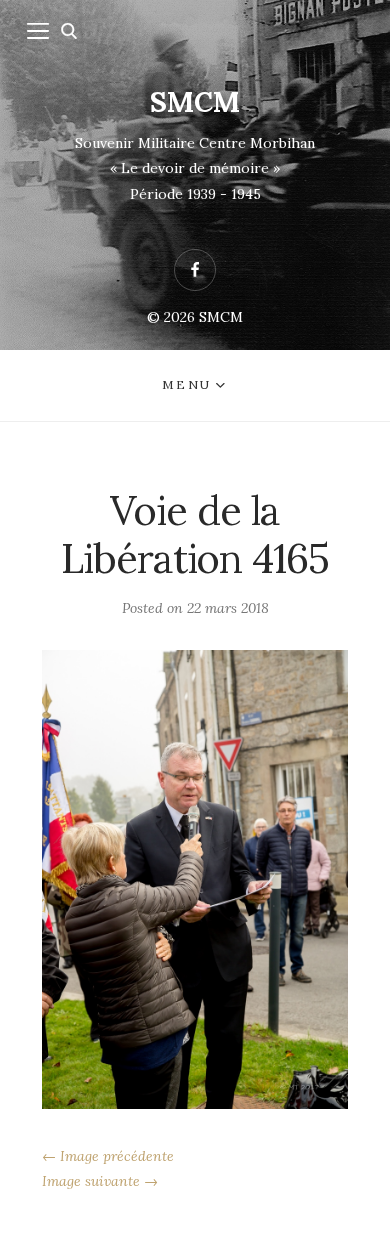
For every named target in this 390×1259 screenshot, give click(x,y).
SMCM (195, 102)
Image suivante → (100, 1181)
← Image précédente (108, 1156)
